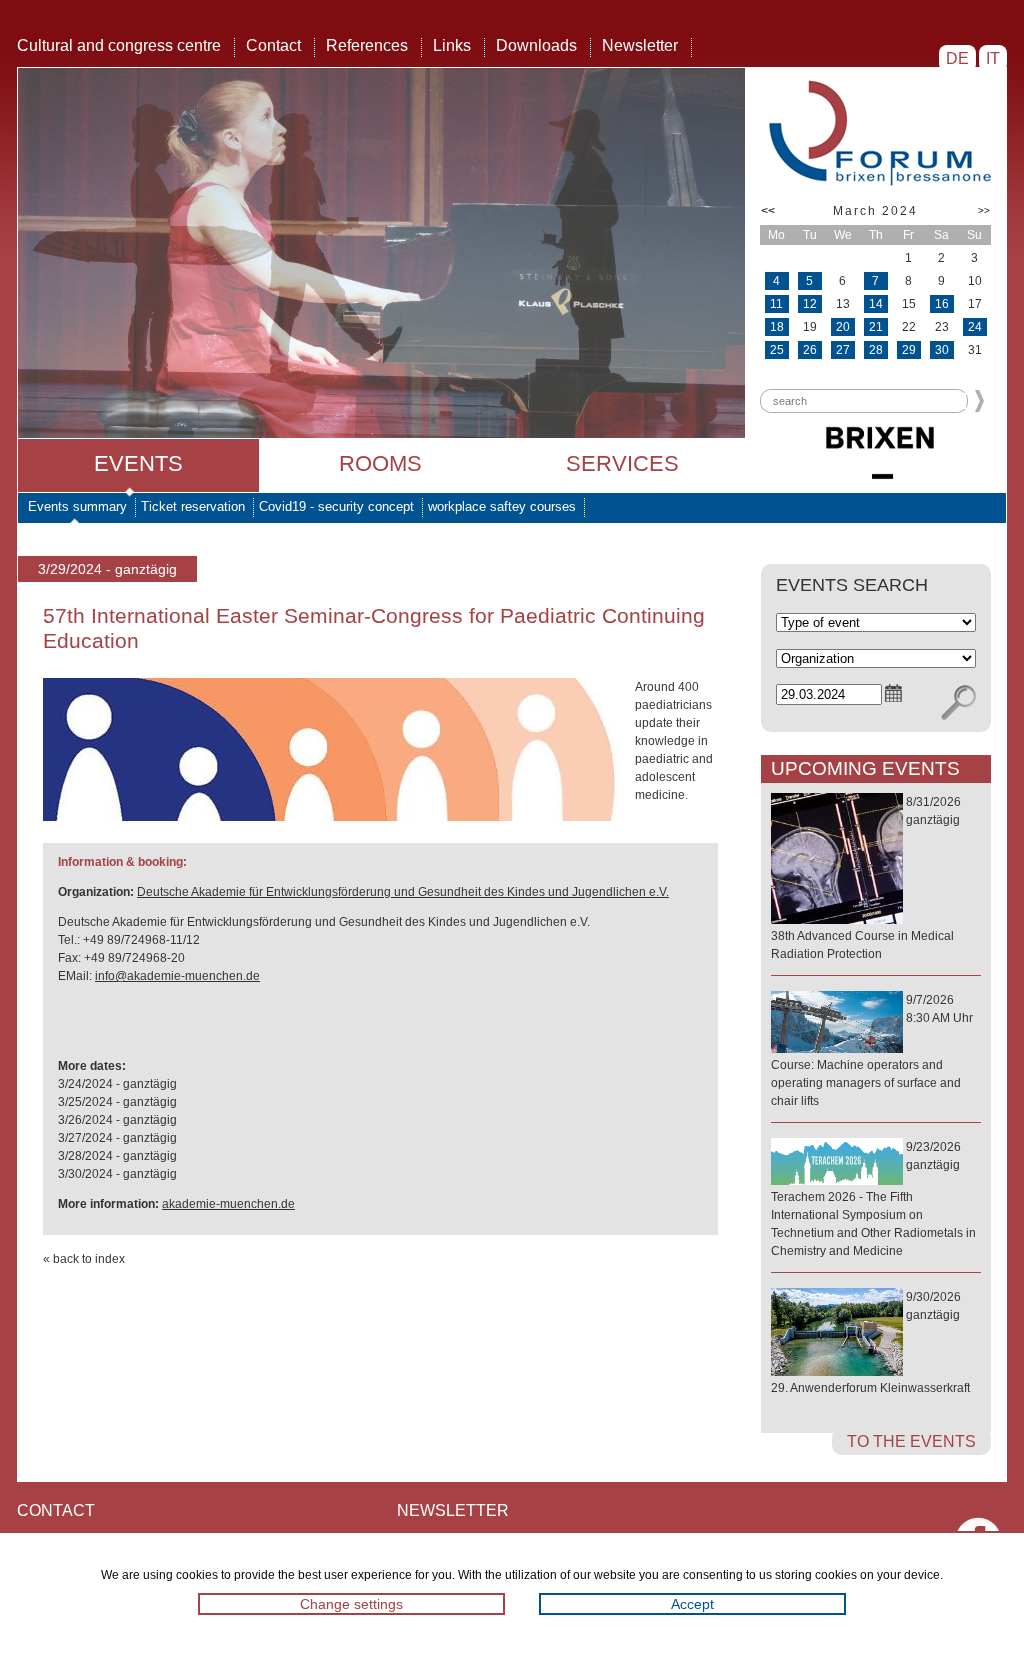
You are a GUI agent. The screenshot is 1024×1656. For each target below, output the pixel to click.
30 (942, 350)
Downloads (536, 45)
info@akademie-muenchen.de (177, 976)
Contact (273, 45)
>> (984, 210)
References (367, 45)
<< (768, 211)
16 (942, 304)
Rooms (380, 463)
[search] (958, 703)
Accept (692, 1604)
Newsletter (640, 45)
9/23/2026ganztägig (873, 1199)
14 (876, 304)
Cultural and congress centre (119, 45)
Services (622, 463)
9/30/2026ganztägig (870, 1342)
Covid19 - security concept (336, 506)
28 (876, 350)
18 (777, 327)
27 (843, 350)
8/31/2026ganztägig (866, 878)
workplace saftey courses (502, 506)
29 (909, 350)
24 (975, 327)
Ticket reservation (193, 506)
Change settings (351, 1604)
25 (777, 350)
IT (993, 58)
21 (876, 327)
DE (957, 58)
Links (452, 45)
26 (810, 350)
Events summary (77, 506)
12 (810, 304)
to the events (911, 1441)
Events (138, 463)
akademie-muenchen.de (228, 1204)
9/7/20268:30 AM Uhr (872, 1050)
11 (776, 304)
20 (843, 327)
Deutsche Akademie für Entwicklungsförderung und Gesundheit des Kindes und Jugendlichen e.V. (403, 892)
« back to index (84, 1259)
